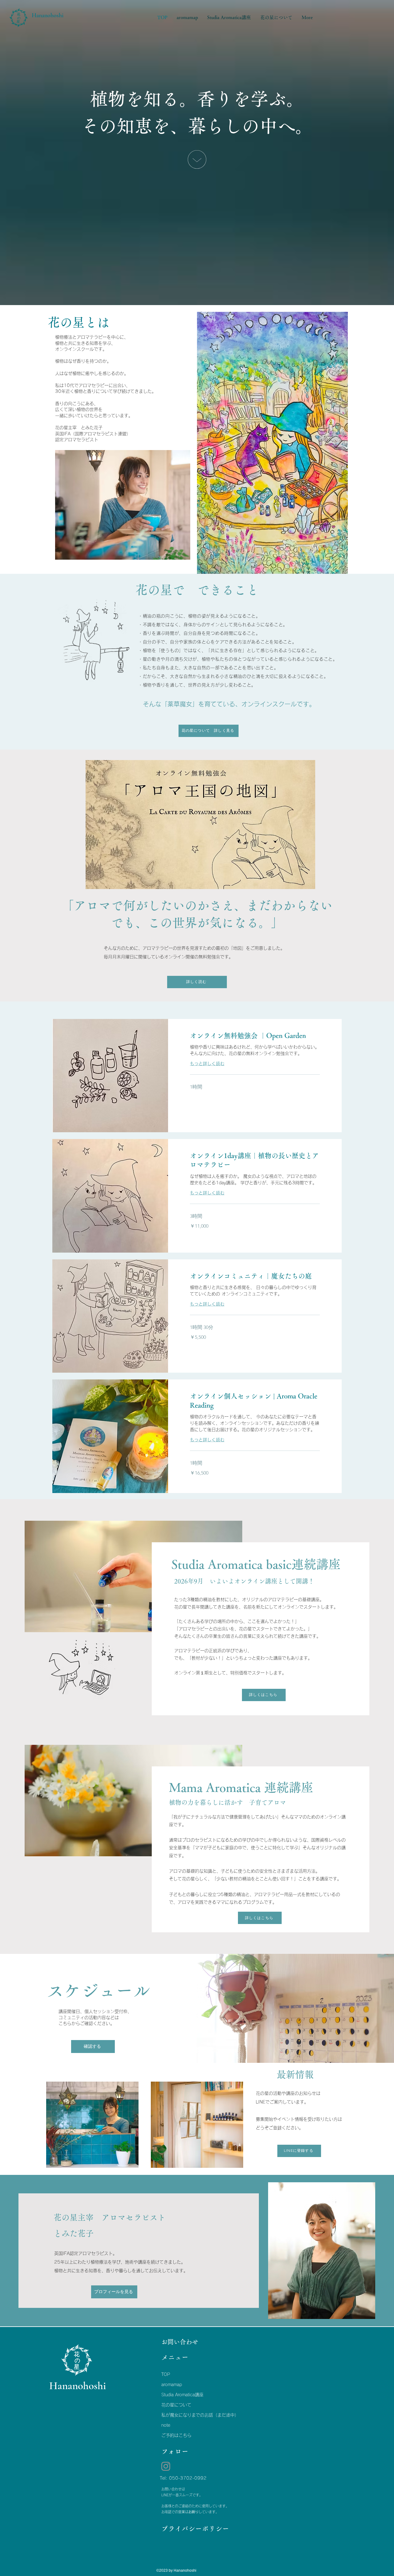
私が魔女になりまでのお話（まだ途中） (187, 2415)
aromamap (172, 2385)
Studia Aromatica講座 (182, 2395)
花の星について (176, 2405)
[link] (255, 1036)
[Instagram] (166, 2466)
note (166, 2425)
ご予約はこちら (176, 2435)
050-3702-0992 (188, 2478)
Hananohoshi (48, 15)
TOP (166, 2374)
